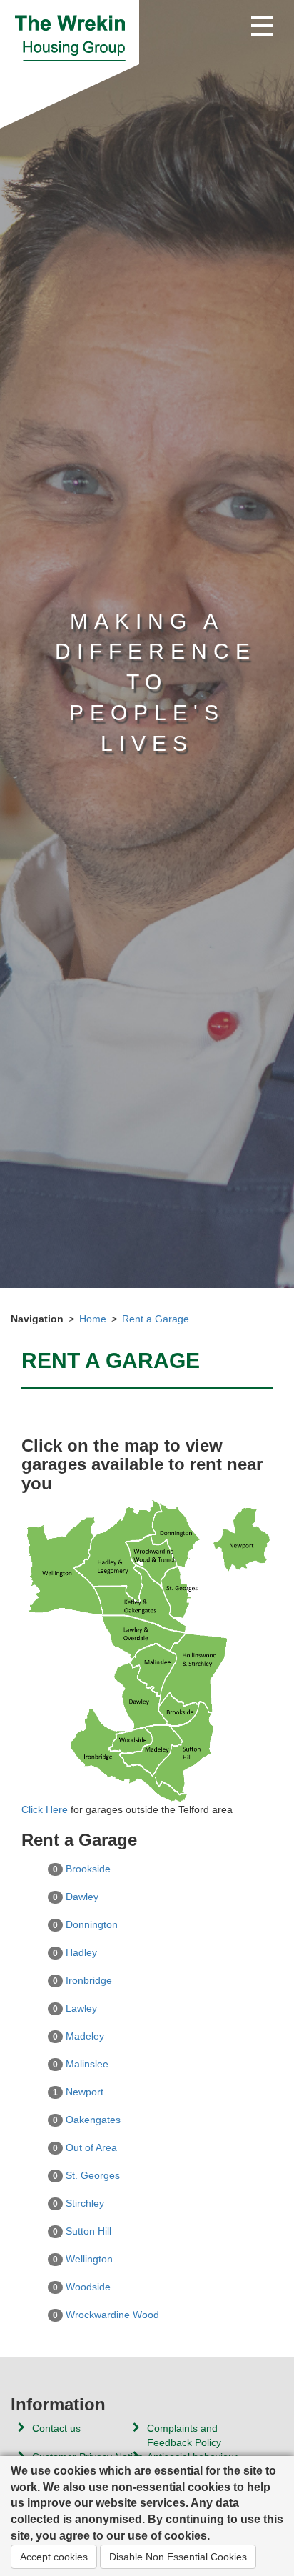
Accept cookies (54, 2557)
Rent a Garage (156, 1319)
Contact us (56, 2428)
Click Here (45, 1809)
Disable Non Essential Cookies (178, 2557)
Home (93, 1319)
